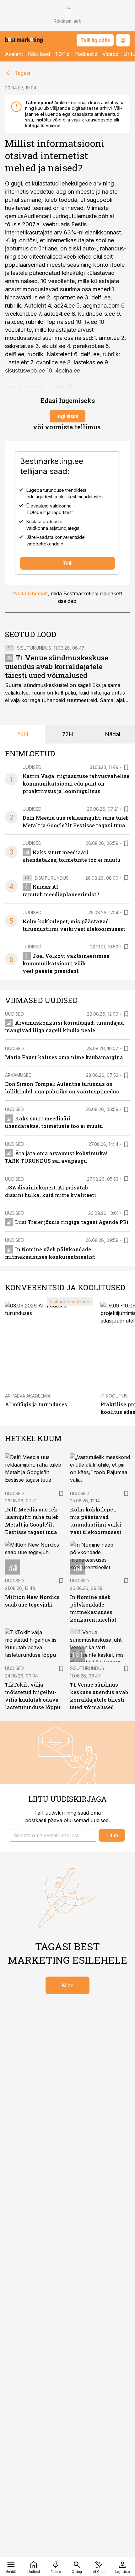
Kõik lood (39, 54)
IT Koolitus (114, 1396)
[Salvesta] (126, 767)
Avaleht (14, 54)
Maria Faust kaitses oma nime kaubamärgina (64, 1057)
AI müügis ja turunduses (36, 1404)
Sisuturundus (34, 648)
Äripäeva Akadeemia (28, 1396)
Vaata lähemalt (30, 593)
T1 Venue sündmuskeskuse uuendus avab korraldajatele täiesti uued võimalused (57, 666)
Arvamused (18, 1075)
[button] (53, 1835)
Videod (110, 54)
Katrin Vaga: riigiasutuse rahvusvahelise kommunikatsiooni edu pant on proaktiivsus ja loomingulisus (76, 784)
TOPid (62, 54)
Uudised (32, 767)
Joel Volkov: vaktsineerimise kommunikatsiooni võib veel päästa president (66, 963)
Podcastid (86, 54)
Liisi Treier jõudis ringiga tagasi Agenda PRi (72, 1222)
